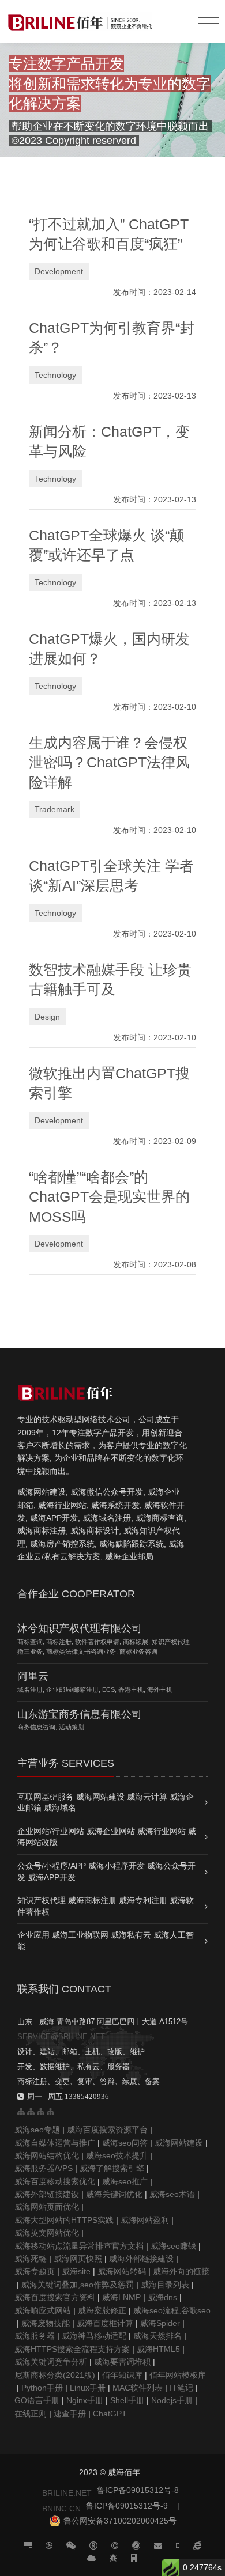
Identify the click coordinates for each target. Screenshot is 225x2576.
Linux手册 (88, 2388)
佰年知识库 (122, 2375)
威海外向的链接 (181, 2271)
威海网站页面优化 (47, 2207)
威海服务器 (35, 2336)
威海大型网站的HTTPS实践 (64, 2220)
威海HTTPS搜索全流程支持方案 (72, 2349)
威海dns (162, 2297)
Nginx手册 (85, 2400)
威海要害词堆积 (122, 2362)
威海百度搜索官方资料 (55, 2297)
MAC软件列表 (138, 2388)
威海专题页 (35, 2271)
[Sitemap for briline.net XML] (50, 2111)
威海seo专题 (37, 2130)
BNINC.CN (61, 2509)
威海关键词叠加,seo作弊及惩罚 (78, 2285)
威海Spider (160, 2323)
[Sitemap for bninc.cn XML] (41, 2111)
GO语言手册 (37, 2400)
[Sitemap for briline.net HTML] (31, 2111)
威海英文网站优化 (47, 2233)
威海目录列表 (165, 2285)
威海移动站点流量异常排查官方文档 (79, 2246)
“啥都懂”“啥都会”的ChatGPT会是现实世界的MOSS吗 (109, 1197)
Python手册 (42, 2388)
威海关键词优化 (114, 2194)
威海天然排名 (157, 2336)
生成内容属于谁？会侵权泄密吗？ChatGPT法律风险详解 (109, 763)
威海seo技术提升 (117, 2155)
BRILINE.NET (67, 2493)
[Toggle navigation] (209, 18)
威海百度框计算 (105, 2323)
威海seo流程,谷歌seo (172, 2310)
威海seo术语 (172, 2194)
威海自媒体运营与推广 (55, 2143)
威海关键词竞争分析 (51, 2362)
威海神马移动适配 (94, 2336)
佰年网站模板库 (178, 2375)
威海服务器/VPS (44, 2168)
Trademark (55, 809)
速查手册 (70, 2414)
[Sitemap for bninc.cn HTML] (21, 2111)
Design (47, 1017)
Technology (55, 375)
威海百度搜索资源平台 (107, 2130)
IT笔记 (181, 2388)
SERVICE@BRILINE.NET (61, 2037)
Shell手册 (127, 2400)
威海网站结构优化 (47, 2155)
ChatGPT (110, 2414)
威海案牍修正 (102, 2310)
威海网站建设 (179, 2143)
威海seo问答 (125, 2143)
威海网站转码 (122, 2271)
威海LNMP (121, 2297)
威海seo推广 (125, 2181)
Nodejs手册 (172, 2400)
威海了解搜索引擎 (112, 2168)
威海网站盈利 (145, 2220)
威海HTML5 (158, 2349)
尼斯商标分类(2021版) (55, 2375)
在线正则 (31, 2414)
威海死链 (31, 2259)
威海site (76, 2271)
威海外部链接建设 (47, 2194)
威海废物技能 (46, 2323)
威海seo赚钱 (173, 2246)
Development (59, 271)
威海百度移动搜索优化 (55, 2181)
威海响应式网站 (43, 2310)
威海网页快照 (78, 2259)
